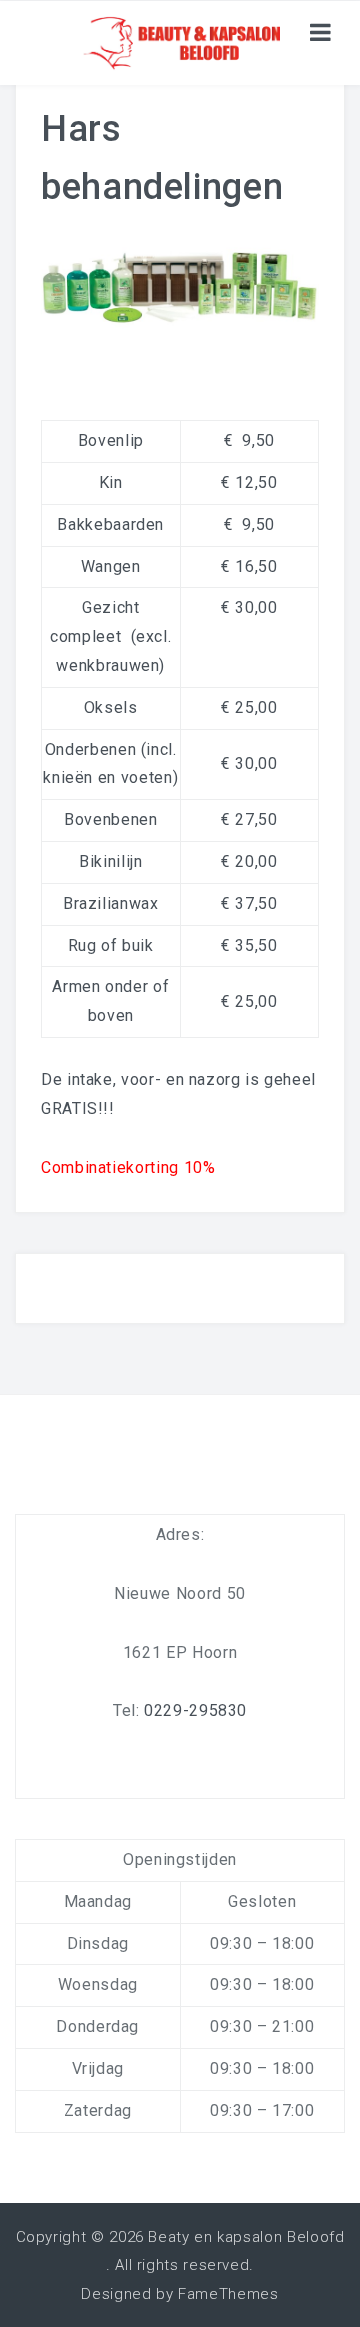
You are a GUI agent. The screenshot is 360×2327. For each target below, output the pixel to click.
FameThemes (228, 2294)
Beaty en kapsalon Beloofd (246, 2237)
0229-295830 (195, 1710)
